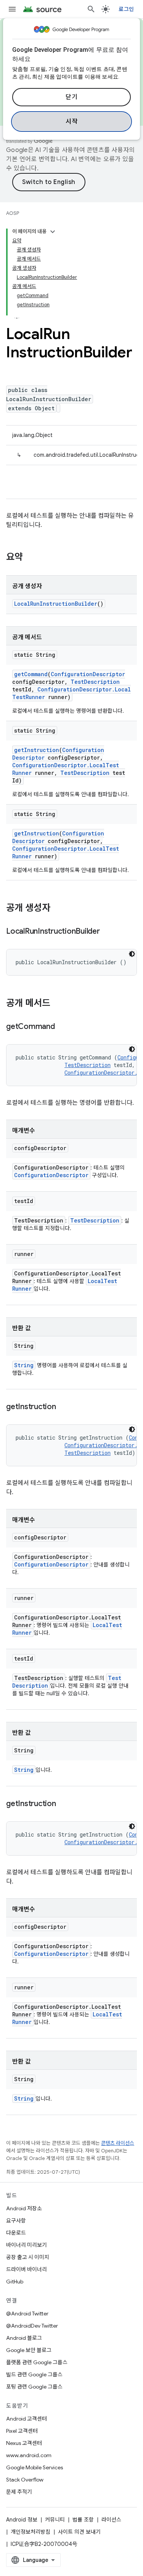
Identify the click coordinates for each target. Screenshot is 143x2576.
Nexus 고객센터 (24, 2443)
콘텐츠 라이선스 (118, 2143)
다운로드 (16, 2233)
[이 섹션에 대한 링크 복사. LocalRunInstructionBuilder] (108, 932)
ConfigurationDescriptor (88, 674)
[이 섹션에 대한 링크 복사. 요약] (31, 558)
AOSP (13, 213)
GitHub (15, 2282)
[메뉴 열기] (12, 9)
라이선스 (111, 2520)
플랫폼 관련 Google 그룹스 (37, 2362)
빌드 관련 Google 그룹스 (34, 2374)
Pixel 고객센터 (22, 2431)
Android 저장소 (24, 2208)
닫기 (71, 97)
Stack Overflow (25, 2480)
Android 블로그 (24, 2338)
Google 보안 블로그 (29, 2350)
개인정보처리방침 (31, 2532)
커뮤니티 (55, 2520)
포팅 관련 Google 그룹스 (34, 2387)
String (24, 1365)
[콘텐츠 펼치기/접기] (53, 232)
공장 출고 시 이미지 (28, 2257)
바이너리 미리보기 (27, 2245)
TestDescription (95, 682)
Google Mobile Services (35, 2467)
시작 (71, 122)
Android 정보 (22, 2520)
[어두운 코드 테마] (132, 954)
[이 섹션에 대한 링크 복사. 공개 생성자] (58, 909)
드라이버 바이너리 (27, 2269)
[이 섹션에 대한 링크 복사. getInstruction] (64, 1407)
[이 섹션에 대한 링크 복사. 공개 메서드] (58, 1004)
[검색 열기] (91, 9)
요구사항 (16, 2221)
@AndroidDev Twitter (32, 2326)
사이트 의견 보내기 (79, 2532)
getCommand (31, 674)
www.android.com (29, 2455)
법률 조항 (83, 2520)
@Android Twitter (27, 2314)
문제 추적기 (19, 2492)
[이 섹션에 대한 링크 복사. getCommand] (63, 1027)
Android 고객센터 (27, 2419)
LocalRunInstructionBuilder (56, 604)
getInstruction (37, 750)
